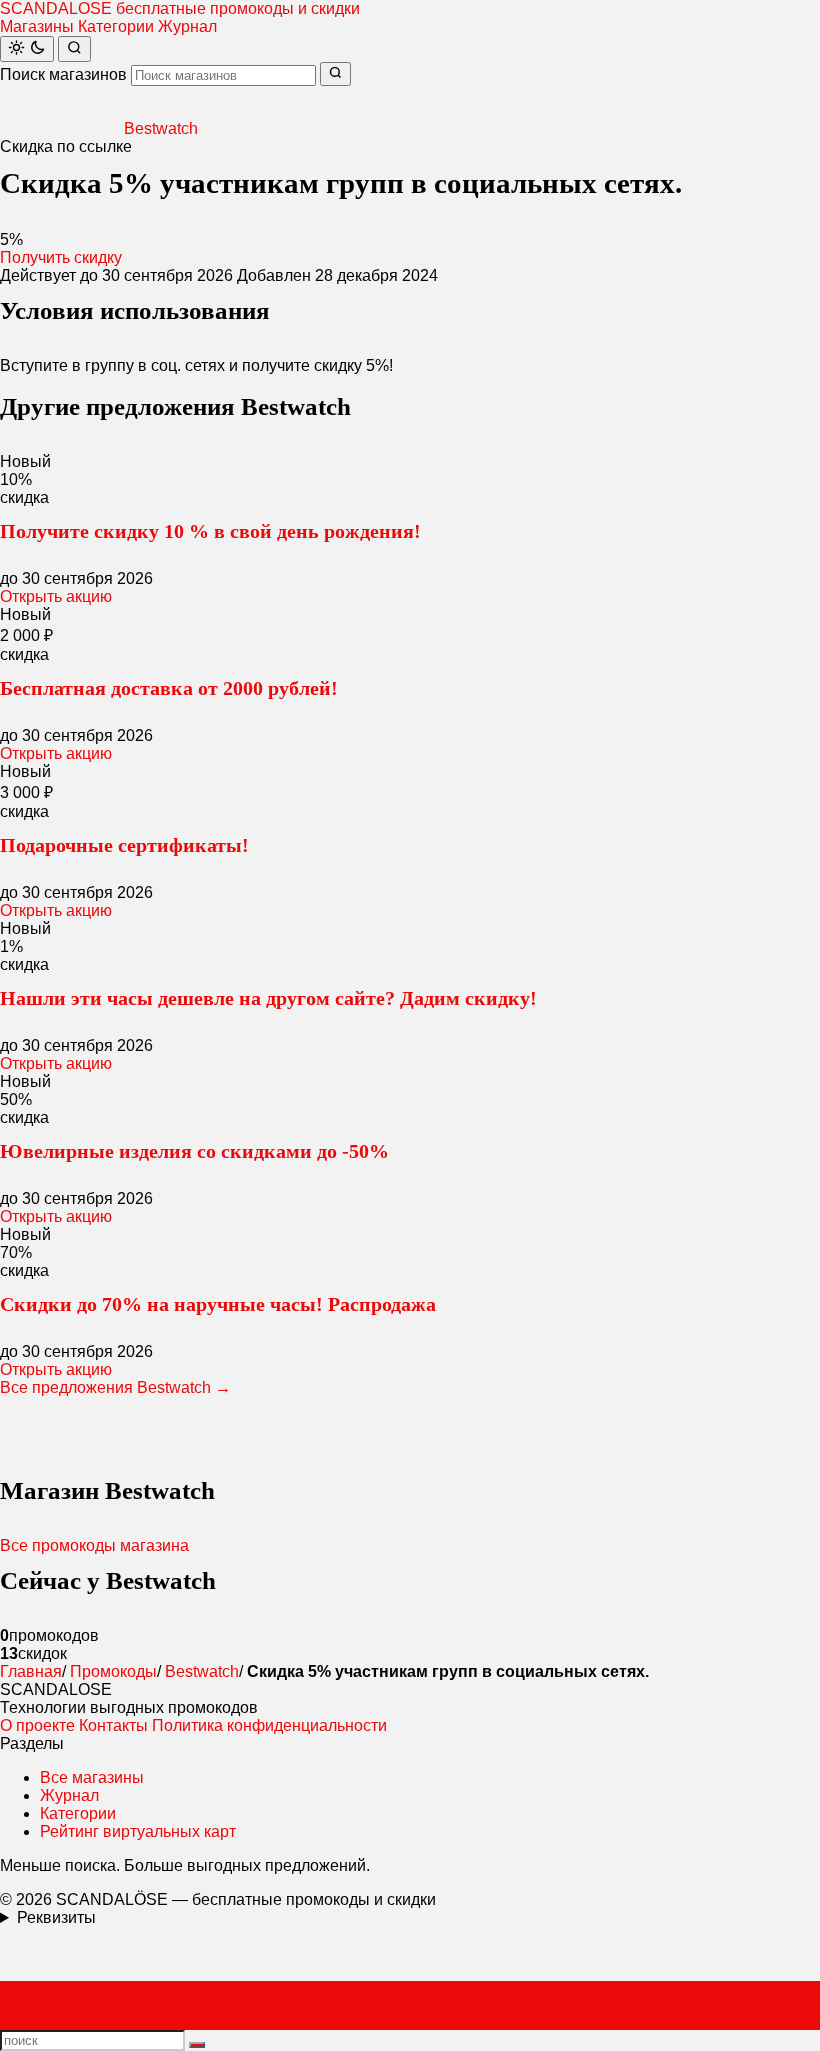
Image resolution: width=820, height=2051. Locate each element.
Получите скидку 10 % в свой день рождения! (210, 531)
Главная (31, 1671)
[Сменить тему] (27, 49)
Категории (116, 26)
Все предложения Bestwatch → (115, 1387)
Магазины (37, 26)
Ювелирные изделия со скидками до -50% (194, 1151)
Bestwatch (202, 1671)
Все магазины (92, 1777)
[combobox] (223, 75)
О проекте (37, 1725)
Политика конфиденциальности (269, 1725)
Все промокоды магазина (94, 1545)
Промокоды (113, 1671)
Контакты (113, 1725)
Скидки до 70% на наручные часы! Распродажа (218, 1304)
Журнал (187, 26)
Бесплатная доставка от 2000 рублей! (169, 688)
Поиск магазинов (63, 74)
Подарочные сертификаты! (124, 845)
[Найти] (74, 49)
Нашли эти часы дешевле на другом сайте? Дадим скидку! (268, 998)
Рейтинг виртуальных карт (138, 1831)
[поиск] (197, 2045)
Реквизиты (56, 1917)
